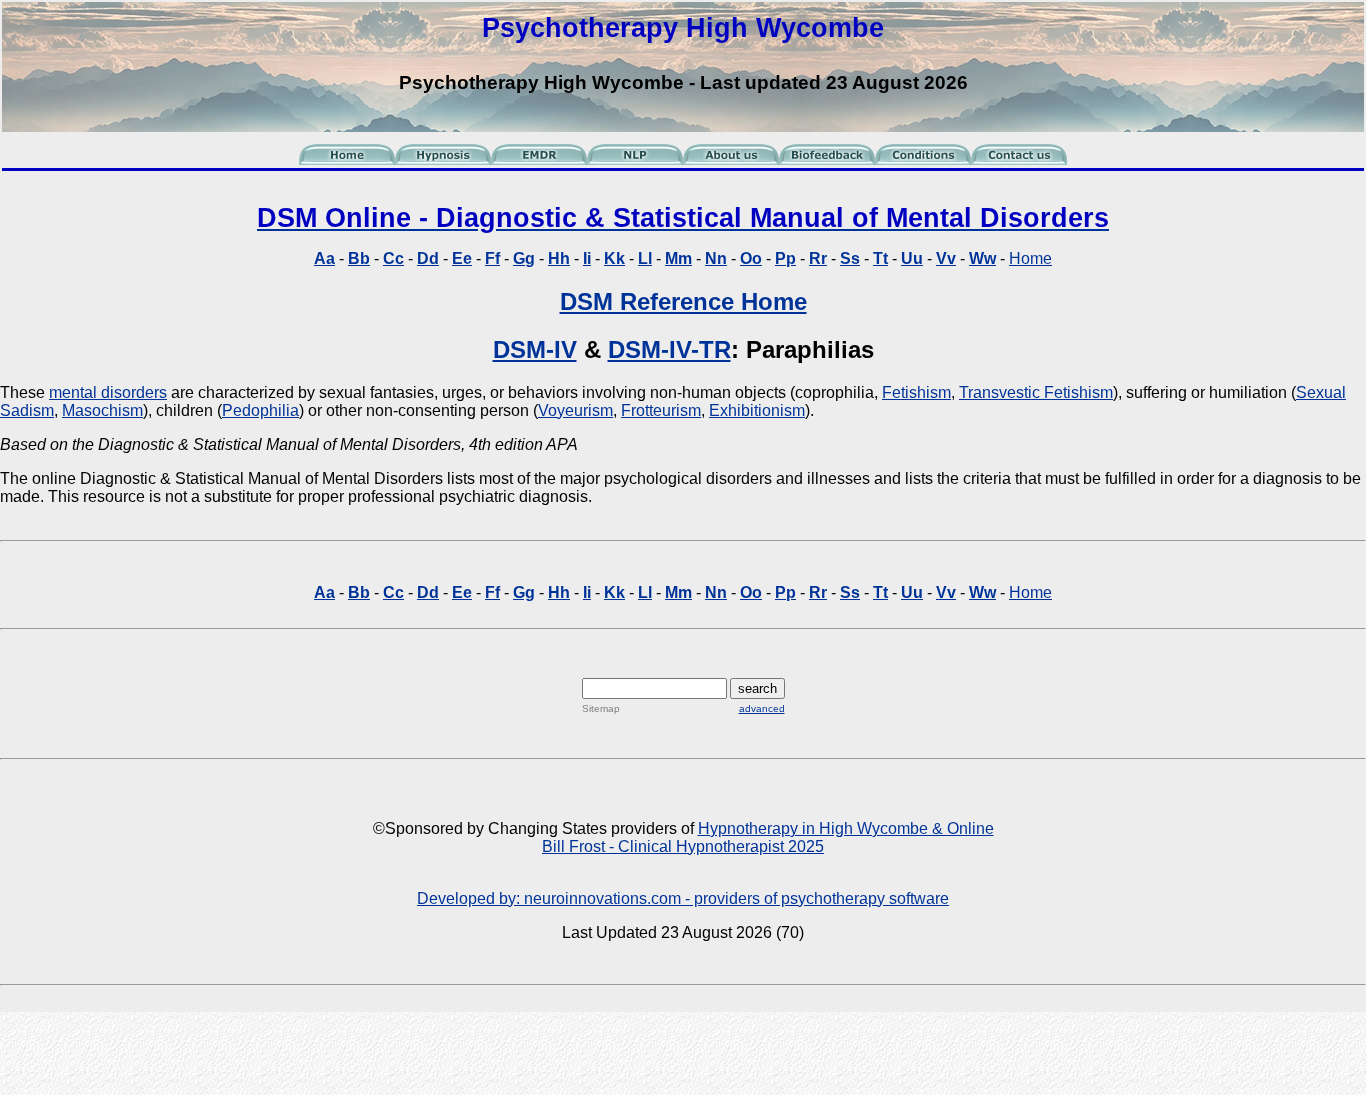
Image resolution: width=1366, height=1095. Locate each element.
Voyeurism (575, 410)
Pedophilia (260, 410)
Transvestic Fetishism (1036, 392)
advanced (762, 708)
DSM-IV (535, 349)
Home (1030, 258)
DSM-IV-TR (669, 349)
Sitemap (601, 708)
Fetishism (916, 392)
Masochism (102, 410)
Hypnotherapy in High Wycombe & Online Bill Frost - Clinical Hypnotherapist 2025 (768, 837)
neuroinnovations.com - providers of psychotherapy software (736, 898)
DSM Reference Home (683, 301)
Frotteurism (661, 410)
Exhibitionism (757, 410)
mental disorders (108, 392)
